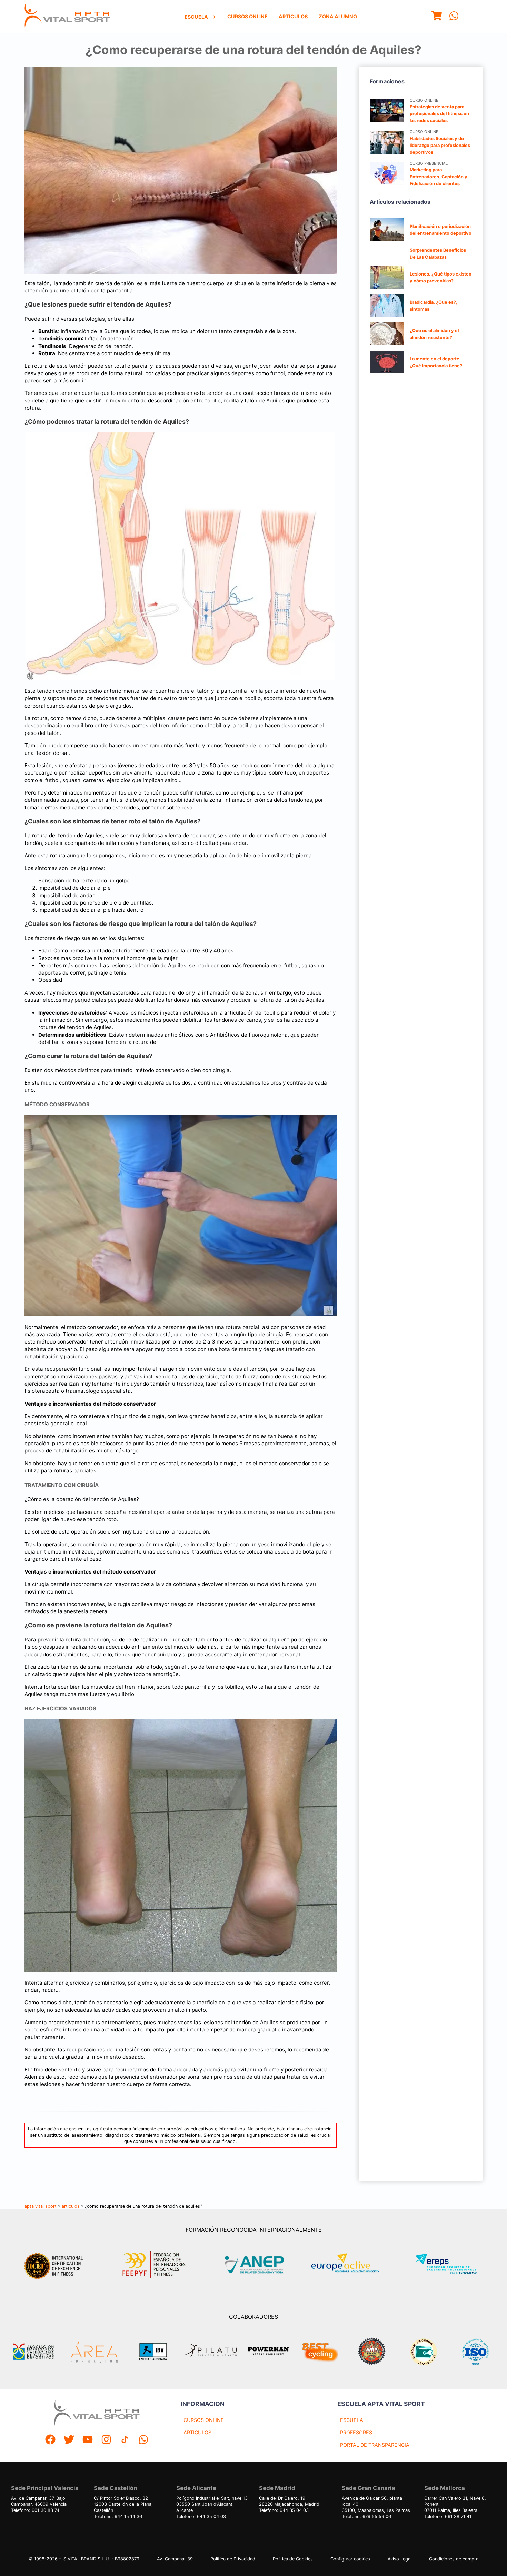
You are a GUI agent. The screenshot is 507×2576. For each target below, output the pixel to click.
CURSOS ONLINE (204, 2420)
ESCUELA (352, 2420)
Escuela (196, 17)
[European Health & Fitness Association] (353, 2265)
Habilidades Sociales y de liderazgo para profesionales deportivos (440, 145)
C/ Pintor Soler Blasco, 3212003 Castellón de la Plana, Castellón (123, 2504)
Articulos (293, 16)
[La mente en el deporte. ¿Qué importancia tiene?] (387, 362)
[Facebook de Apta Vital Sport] (50, 2440)
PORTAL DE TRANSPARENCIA (375, 2445)
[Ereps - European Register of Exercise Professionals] (452, 2265)
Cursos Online (247, 16)
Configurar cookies (350, 2559)
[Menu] (437, 17)
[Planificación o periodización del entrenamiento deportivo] (387, 230)
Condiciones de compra (454, 2559)
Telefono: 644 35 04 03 (201, 2517)
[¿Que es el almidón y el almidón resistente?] (387, 334)
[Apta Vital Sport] (67, 17)
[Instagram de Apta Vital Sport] (106, 2440)
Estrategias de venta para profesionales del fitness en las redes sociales (439, 114)
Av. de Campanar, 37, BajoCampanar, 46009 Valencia (39, 2501)
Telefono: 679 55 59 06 (366, 2517)
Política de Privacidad (233, 2559)
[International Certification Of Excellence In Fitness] (55, 2265)
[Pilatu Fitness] (210, 2352)
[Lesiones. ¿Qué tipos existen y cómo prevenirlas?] (387, 277)
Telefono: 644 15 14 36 (118, 2517)
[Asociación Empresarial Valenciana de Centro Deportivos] (33, 2352)
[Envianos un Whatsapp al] (143, 2440)
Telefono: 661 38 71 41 (448, 2517)
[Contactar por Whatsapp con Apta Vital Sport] (454, 17)
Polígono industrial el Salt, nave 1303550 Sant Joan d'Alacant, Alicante (212, 2504)
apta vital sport (41, 2206)
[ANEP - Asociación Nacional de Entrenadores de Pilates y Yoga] (254, 2265)
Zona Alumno (338, 16)
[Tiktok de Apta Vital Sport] (125, 2440)
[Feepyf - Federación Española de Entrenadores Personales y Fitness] (154, 2265)
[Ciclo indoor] (320, 2352)
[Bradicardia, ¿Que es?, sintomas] (387, 306)
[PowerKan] (268, 2352)
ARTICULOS (197, 2432)
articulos (71, 2206)
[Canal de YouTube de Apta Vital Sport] (88, 2440)
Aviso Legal (400, 2559)
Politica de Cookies (293, 2559)
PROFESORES (356, 2432)
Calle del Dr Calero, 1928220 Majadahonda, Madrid (289, 2501)
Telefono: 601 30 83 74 (35, 2510)
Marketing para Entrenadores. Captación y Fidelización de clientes (439, 177)
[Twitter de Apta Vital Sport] (69, 2440)
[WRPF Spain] (372, 2352)
